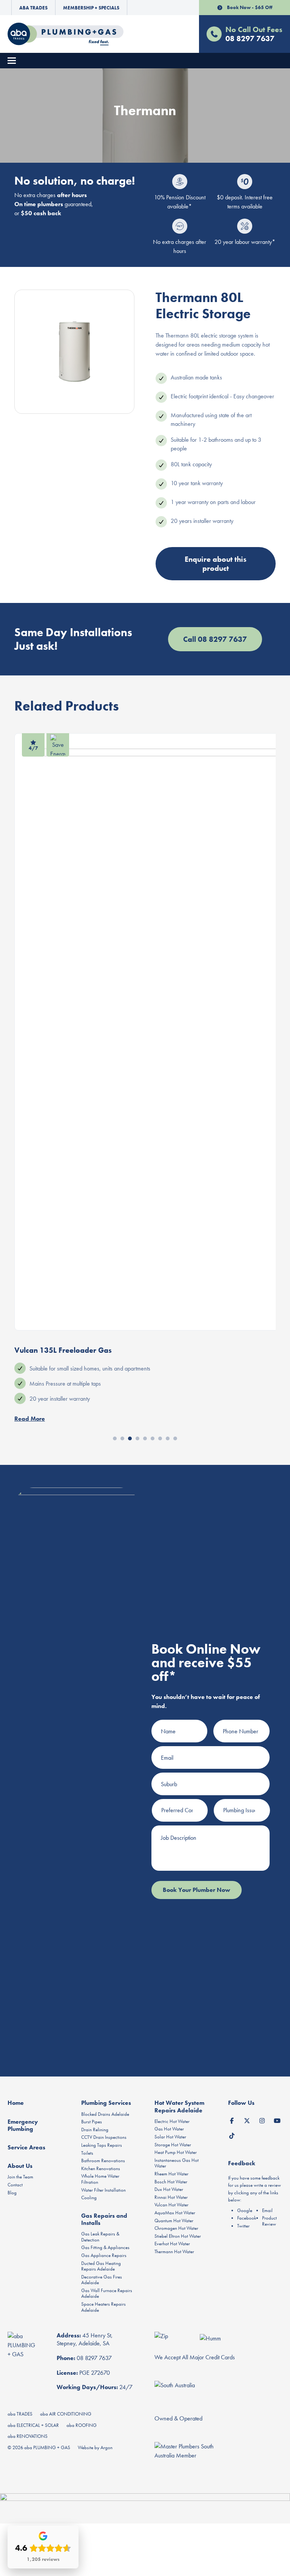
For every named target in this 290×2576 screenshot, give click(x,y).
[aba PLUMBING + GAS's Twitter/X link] (247, 2120)
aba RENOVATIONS (28, 2436)
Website (86, 2447)
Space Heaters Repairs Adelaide (103, 2307)
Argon (106, 2447)
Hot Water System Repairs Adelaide (179, 2106)
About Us (20, 2166)
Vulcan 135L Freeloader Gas (63, 1350)
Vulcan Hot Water (171, 2205)
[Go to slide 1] (115, 1438)
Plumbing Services (106, 2103)
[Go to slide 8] (168, 1438)
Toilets (87, 2153)
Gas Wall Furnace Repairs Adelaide (107, 2293)
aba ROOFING (82, 2425)
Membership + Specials (91, 8)
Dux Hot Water (169, 2189)
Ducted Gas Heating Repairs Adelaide (101, 2266)
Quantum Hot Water (174, 2221)
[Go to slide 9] (175, 1438)
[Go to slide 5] (145, 1438)
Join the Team (20, 2177)
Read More (30, 1419)
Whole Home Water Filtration (100, 2179)
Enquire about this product (216, 564)
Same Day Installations (73, 639)
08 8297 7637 (94, 2358)
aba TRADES (20, 2414)
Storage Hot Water (173, 2145)
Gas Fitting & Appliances (105, 2247)
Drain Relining (95, 2130)
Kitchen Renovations (101, 2168)
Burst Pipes (92, 2122)
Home (16, 2103)
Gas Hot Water (169, 2129)
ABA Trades (33, 8)
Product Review (269, 2221)
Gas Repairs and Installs (104, 2219)
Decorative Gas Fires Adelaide (102, 2280)
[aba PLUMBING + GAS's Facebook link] (232, 2120)
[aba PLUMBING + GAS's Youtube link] (277, 2120)
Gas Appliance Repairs (104, 2255)
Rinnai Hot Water (171, 2197)
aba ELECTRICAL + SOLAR (33, 2425)
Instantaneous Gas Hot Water (177, 2163)
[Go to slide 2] (122, 1438)
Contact (15, 2185)
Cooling (89, 2198)
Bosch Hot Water (171, 2182)
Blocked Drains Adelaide (105, 2114)
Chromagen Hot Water (176, 2228)
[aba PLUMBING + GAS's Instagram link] (262, 2120)
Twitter (243, 2226)
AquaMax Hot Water (175, 2213)
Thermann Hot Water (174, 2251)
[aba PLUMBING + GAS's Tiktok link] (232, 2135)
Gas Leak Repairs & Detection (100, 2237)
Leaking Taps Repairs (102, 2145)
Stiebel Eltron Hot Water (178, 2236)
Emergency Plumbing (23, 2125)
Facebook (247, 2218)
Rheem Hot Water (171, 2174)
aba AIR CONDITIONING (66, 2414)
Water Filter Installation (103, 2190)
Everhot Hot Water (172, 2244)
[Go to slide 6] (153, 1438)
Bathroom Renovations (103, 2161)
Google (245, 2210)
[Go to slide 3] (130, 1438)
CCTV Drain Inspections (104, 2137)
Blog (12, 2193)
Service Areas (26, 2147)
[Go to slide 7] (160, 1438)
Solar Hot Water (170, 2137)
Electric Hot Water (172, 2121)
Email (267, 2210)
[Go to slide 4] (137, 1438)
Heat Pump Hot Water (176, 2152)
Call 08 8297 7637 (215, 639)
